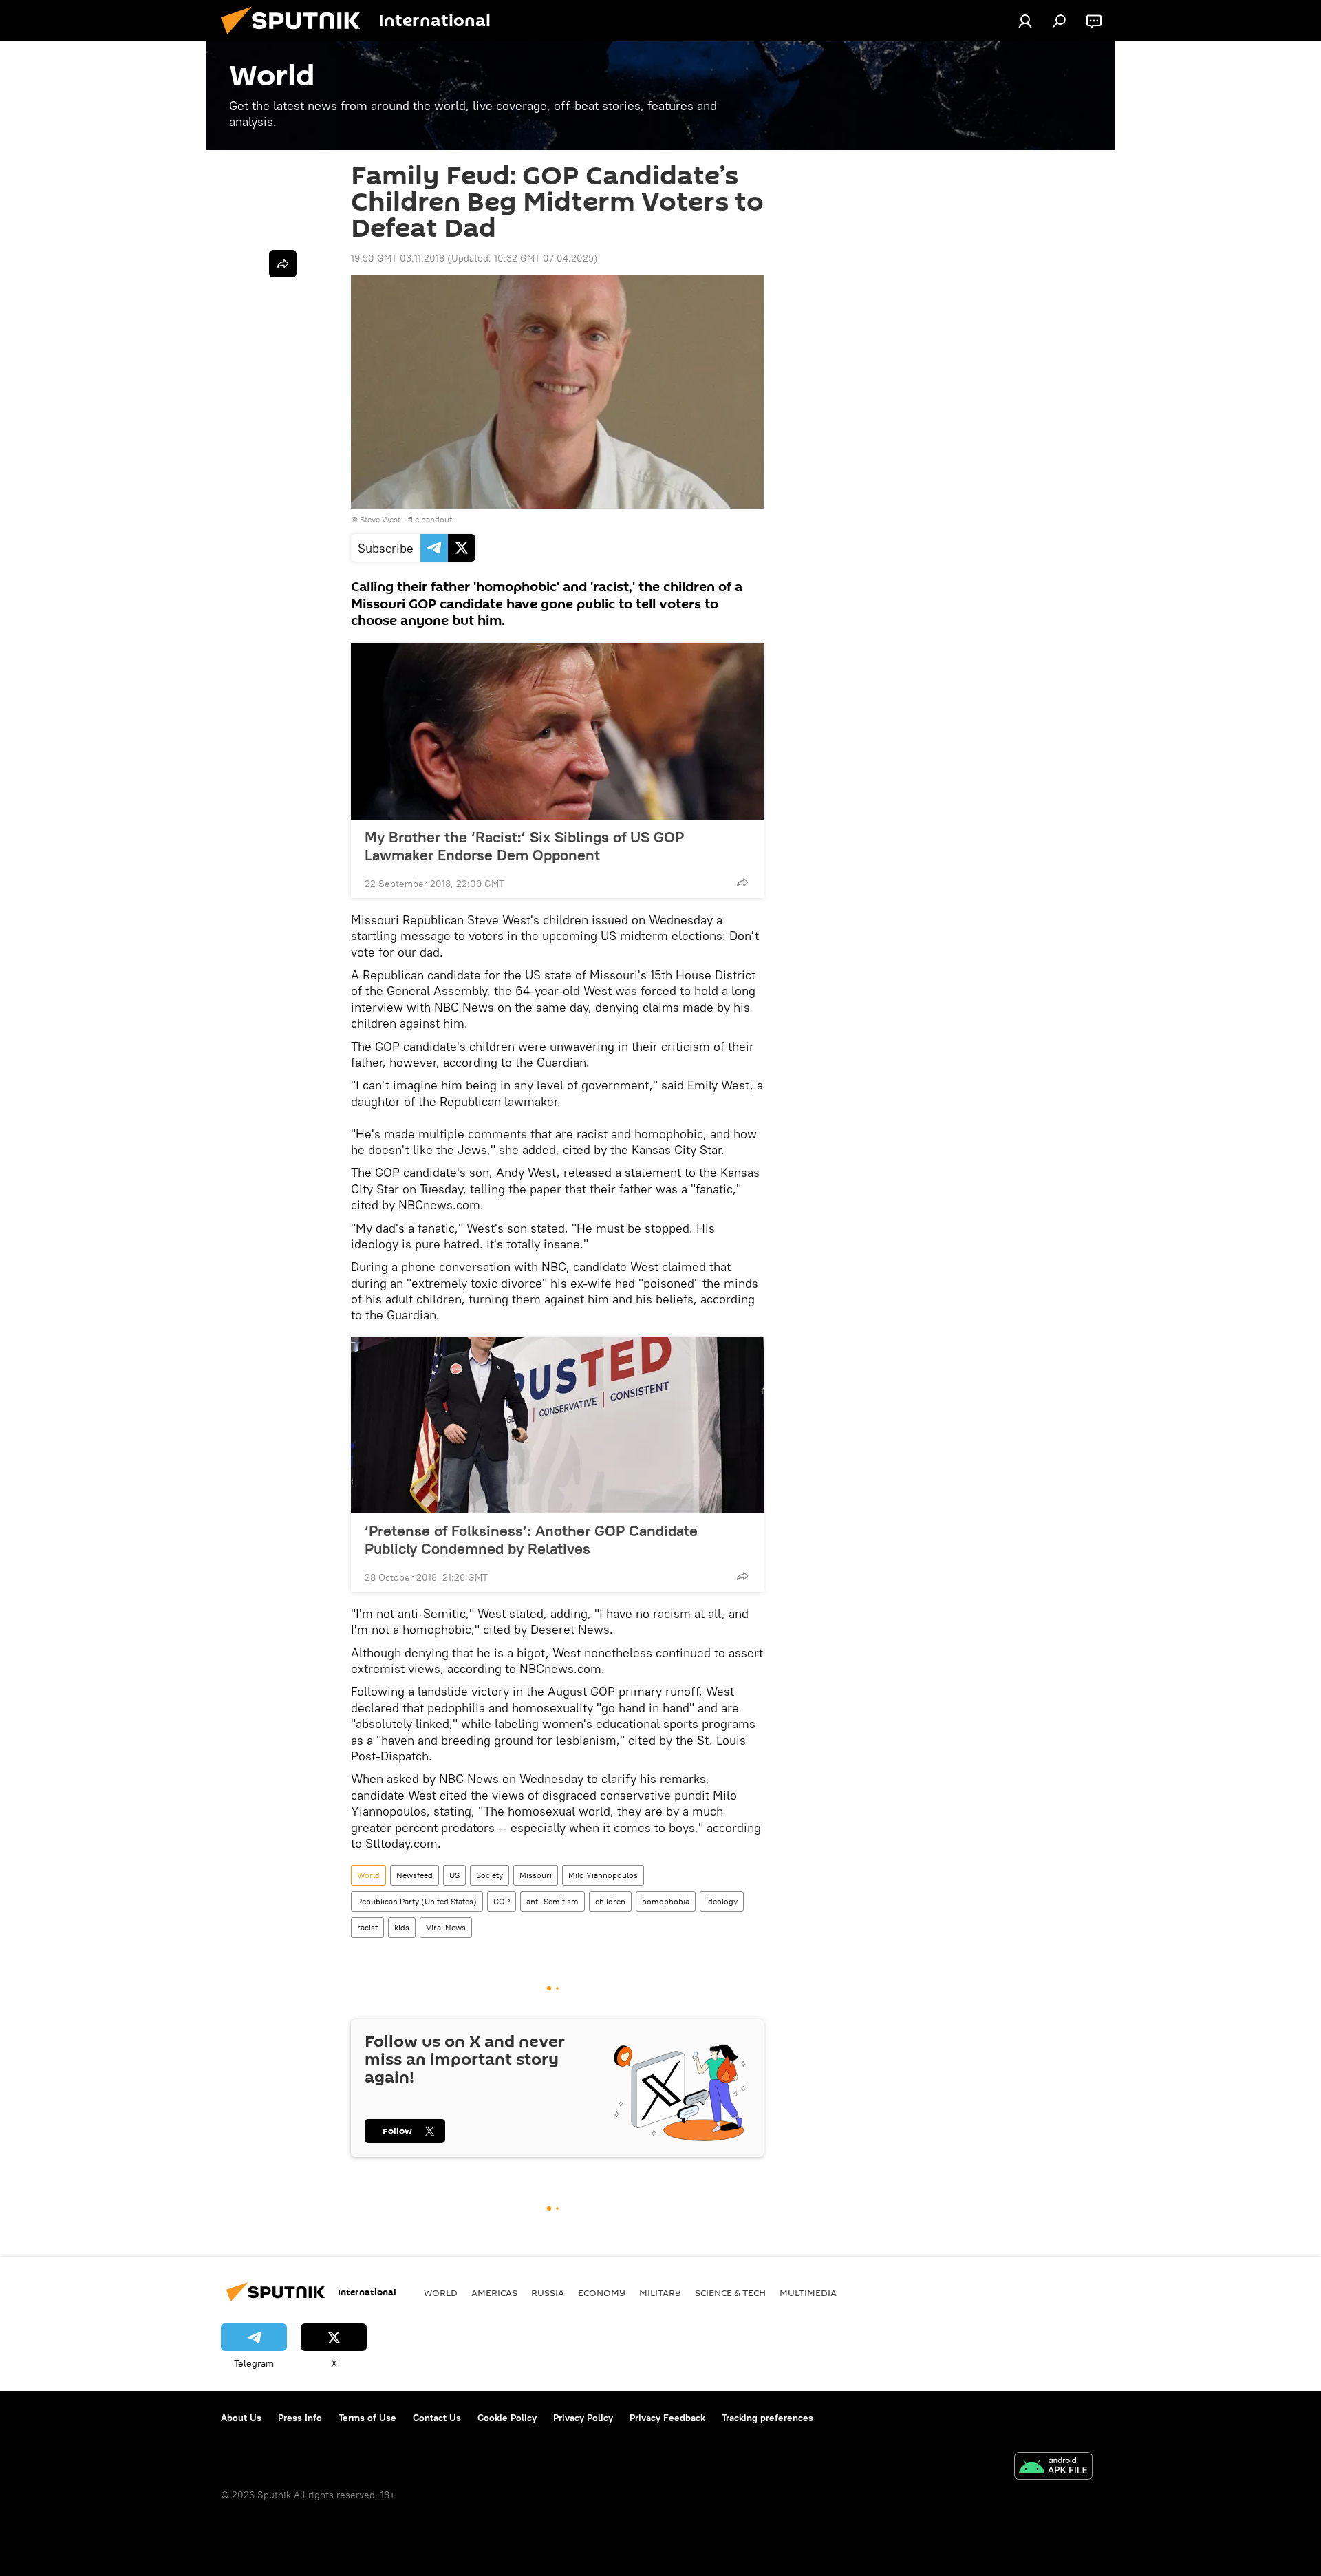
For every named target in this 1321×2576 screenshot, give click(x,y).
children (610, 1901)
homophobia (666, 1901)
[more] (742, 882)
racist (367, 1927)
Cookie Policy (507, 2418)
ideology (722, 1901)
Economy (602, 2292)
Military (660, 2292)
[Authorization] (1025, 21)
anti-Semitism (552, 1901)
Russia (548, 2292)
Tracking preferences (767, 2418)
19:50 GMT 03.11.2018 (398, 258)
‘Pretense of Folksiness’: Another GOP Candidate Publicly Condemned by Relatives (531, 1540)
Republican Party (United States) (417, 1901)
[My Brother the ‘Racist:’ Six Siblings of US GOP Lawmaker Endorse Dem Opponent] (557, 732)
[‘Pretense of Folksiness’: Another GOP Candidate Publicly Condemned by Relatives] (557, 1425)
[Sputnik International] (296, 38)
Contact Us (437, 2418)
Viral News (446, 1927)
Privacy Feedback (667, 2418)
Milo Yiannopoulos (603, 1875)
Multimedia (808, 2292)
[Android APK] (1053, 2468)
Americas (494, 2292)
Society (490, 1875)
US (454, 1875)
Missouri (536, 1875)
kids (402, 1927)
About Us (241, 2418)
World (368, 1875)
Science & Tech (730, 2292)
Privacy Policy (583, 2418)
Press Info (300, 2418)
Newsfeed (415, 1875)
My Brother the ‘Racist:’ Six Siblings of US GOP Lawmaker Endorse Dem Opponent (524, 846)
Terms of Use (367, 2418)
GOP (502, 1901)
